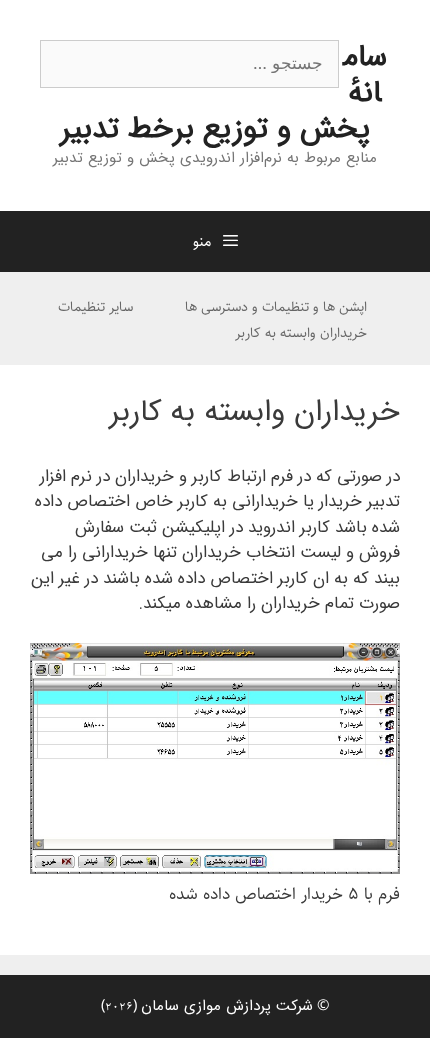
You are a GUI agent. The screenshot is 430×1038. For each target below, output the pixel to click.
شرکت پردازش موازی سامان (227, 1006)
